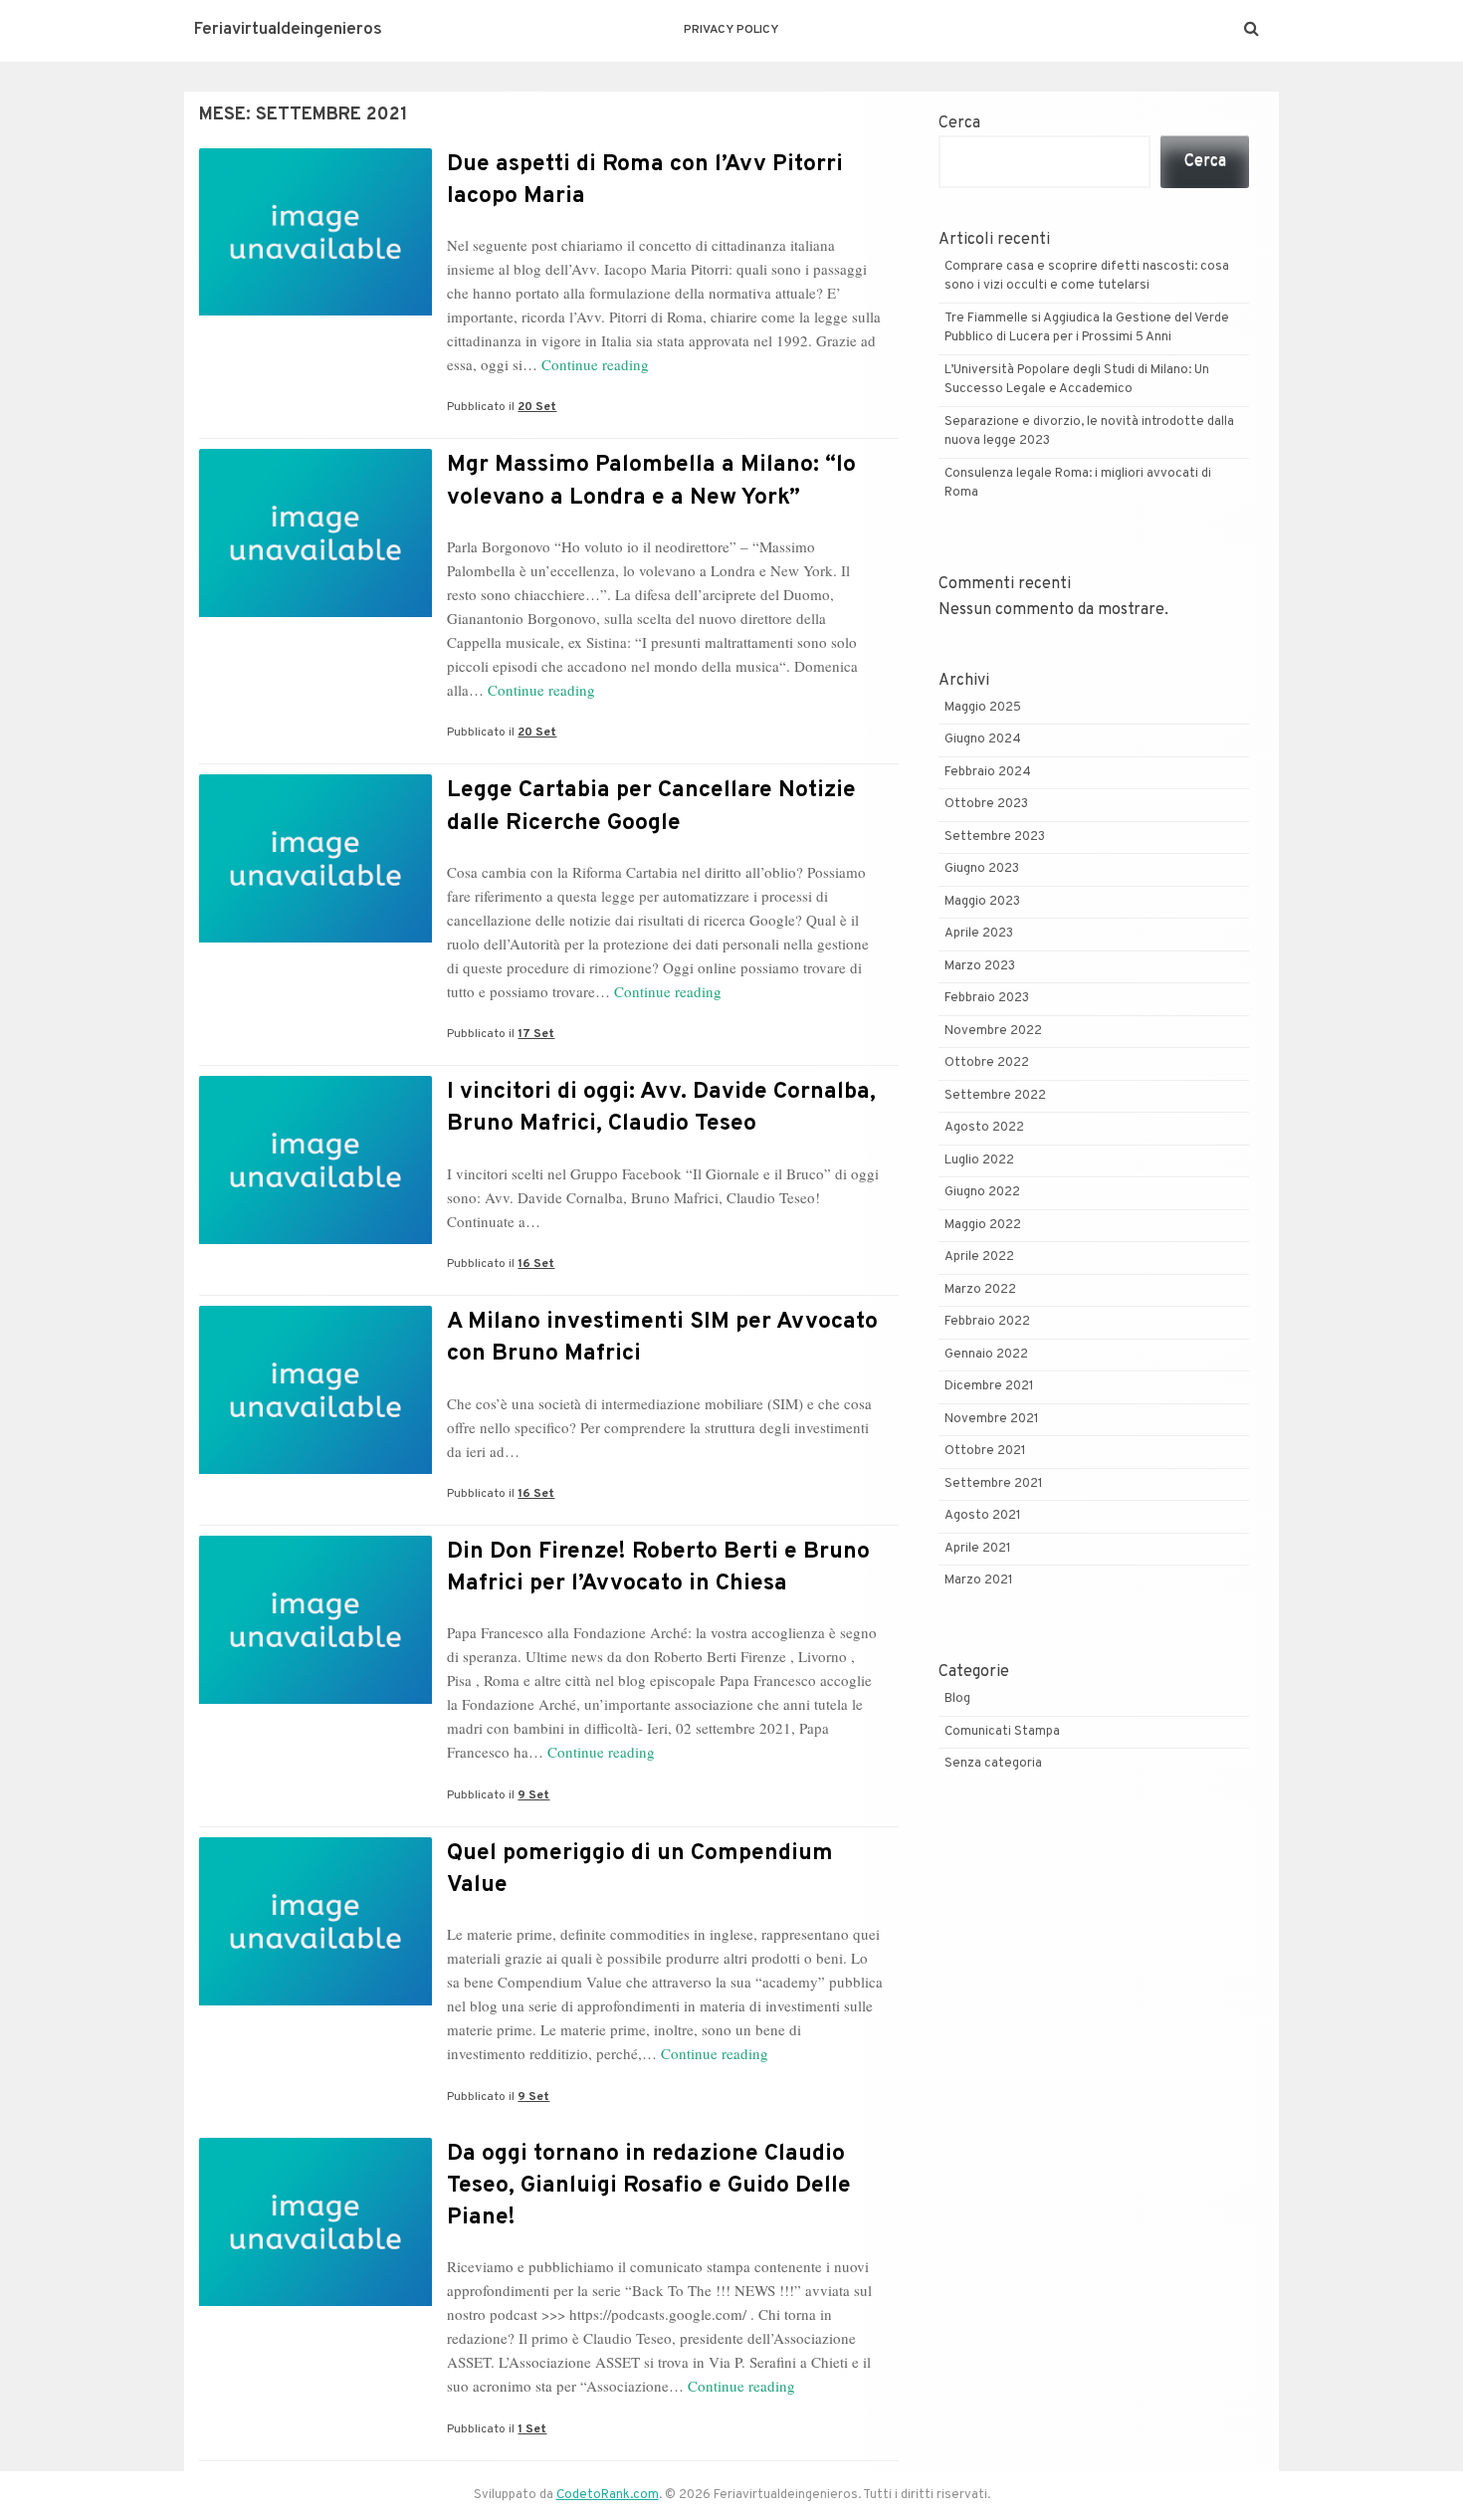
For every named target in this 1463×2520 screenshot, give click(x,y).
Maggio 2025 (983, 708)
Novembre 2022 (993, 1031)
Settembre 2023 (995, 837)
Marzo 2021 (979, 1580)
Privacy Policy (731, 30)
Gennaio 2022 (986, 1355)
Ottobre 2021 (985, 1451)
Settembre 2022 (995, 1096)
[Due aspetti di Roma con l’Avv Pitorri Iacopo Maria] (315, 312)
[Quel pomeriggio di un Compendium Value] (315, 2001)
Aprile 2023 (979, 934)
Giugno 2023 (982, 869)
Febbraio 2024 (988, 772)
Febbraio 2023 (987, 998)
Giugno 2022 (982, 1192)
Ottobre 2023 (986, 804)
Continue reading (595, 364)
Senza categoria (993, 1764)
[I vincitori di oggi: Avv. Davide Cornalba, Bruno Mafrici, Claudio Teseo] (315, 1240)
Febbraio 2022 (987, 1322)
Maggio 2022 (983, 1225)
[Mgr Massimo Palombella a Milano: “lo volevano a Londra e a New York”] (315, 613)
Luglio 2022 (979, 1160)
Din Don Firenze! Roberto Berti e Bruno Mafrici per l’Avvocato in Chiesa (658, 1568)
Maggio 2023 (982, 902)
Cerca (959, 123)
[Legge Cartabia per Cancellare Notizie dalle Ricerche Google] (315, 939)
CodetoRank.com (608, 2495)
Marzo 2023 (980, 966)
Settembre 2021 (994, 1484)
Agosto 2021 (983, 1516)
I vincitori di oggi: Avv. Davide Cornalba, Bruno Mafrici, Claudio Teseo (661, 1108)
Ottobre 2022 (987, 1063)
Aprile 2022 (979, 1257)
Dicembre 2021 (989, 1386)
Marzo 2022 (980, 1290)
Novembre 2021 (992, 1419)
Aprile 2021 (978, 1549)
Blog (957, 1699)
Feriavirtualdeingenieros (288, 30)
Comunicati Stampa (1002, 1732)
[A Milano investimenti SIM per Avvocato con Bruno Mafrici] (315, 1470)
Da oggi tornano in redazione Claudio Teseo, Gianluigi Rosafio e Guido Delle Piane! (649, 2186)
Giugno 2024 (983, 739)
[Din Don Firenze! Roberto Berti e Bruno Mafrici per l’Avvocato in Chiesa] (315, 1700)
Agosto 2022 (984, 1128)
